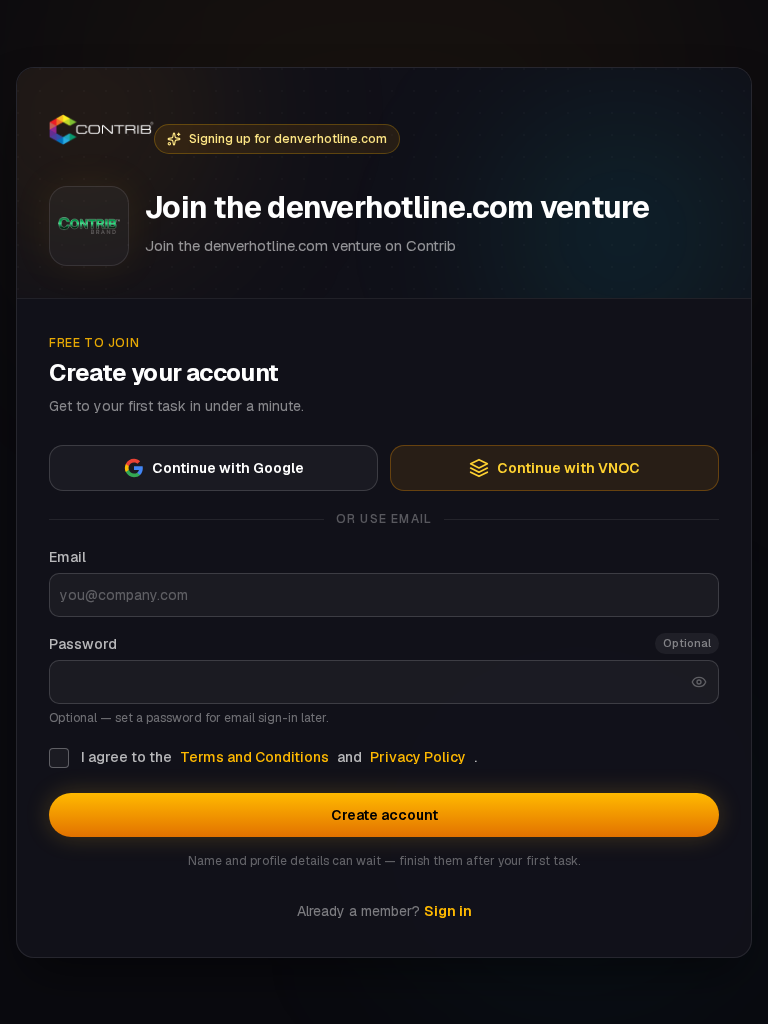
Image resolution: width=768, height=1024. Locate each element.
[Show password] (699, 682)
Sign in (448, 911)
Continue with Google (228, 468)
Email (67, 557)
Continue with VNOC (568, 468)
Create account (384, 815)
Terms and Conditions (254, 757)
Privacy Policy (418, 757)
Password (83, 644)
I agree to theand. (279, 757)
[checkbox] (59, 758)
